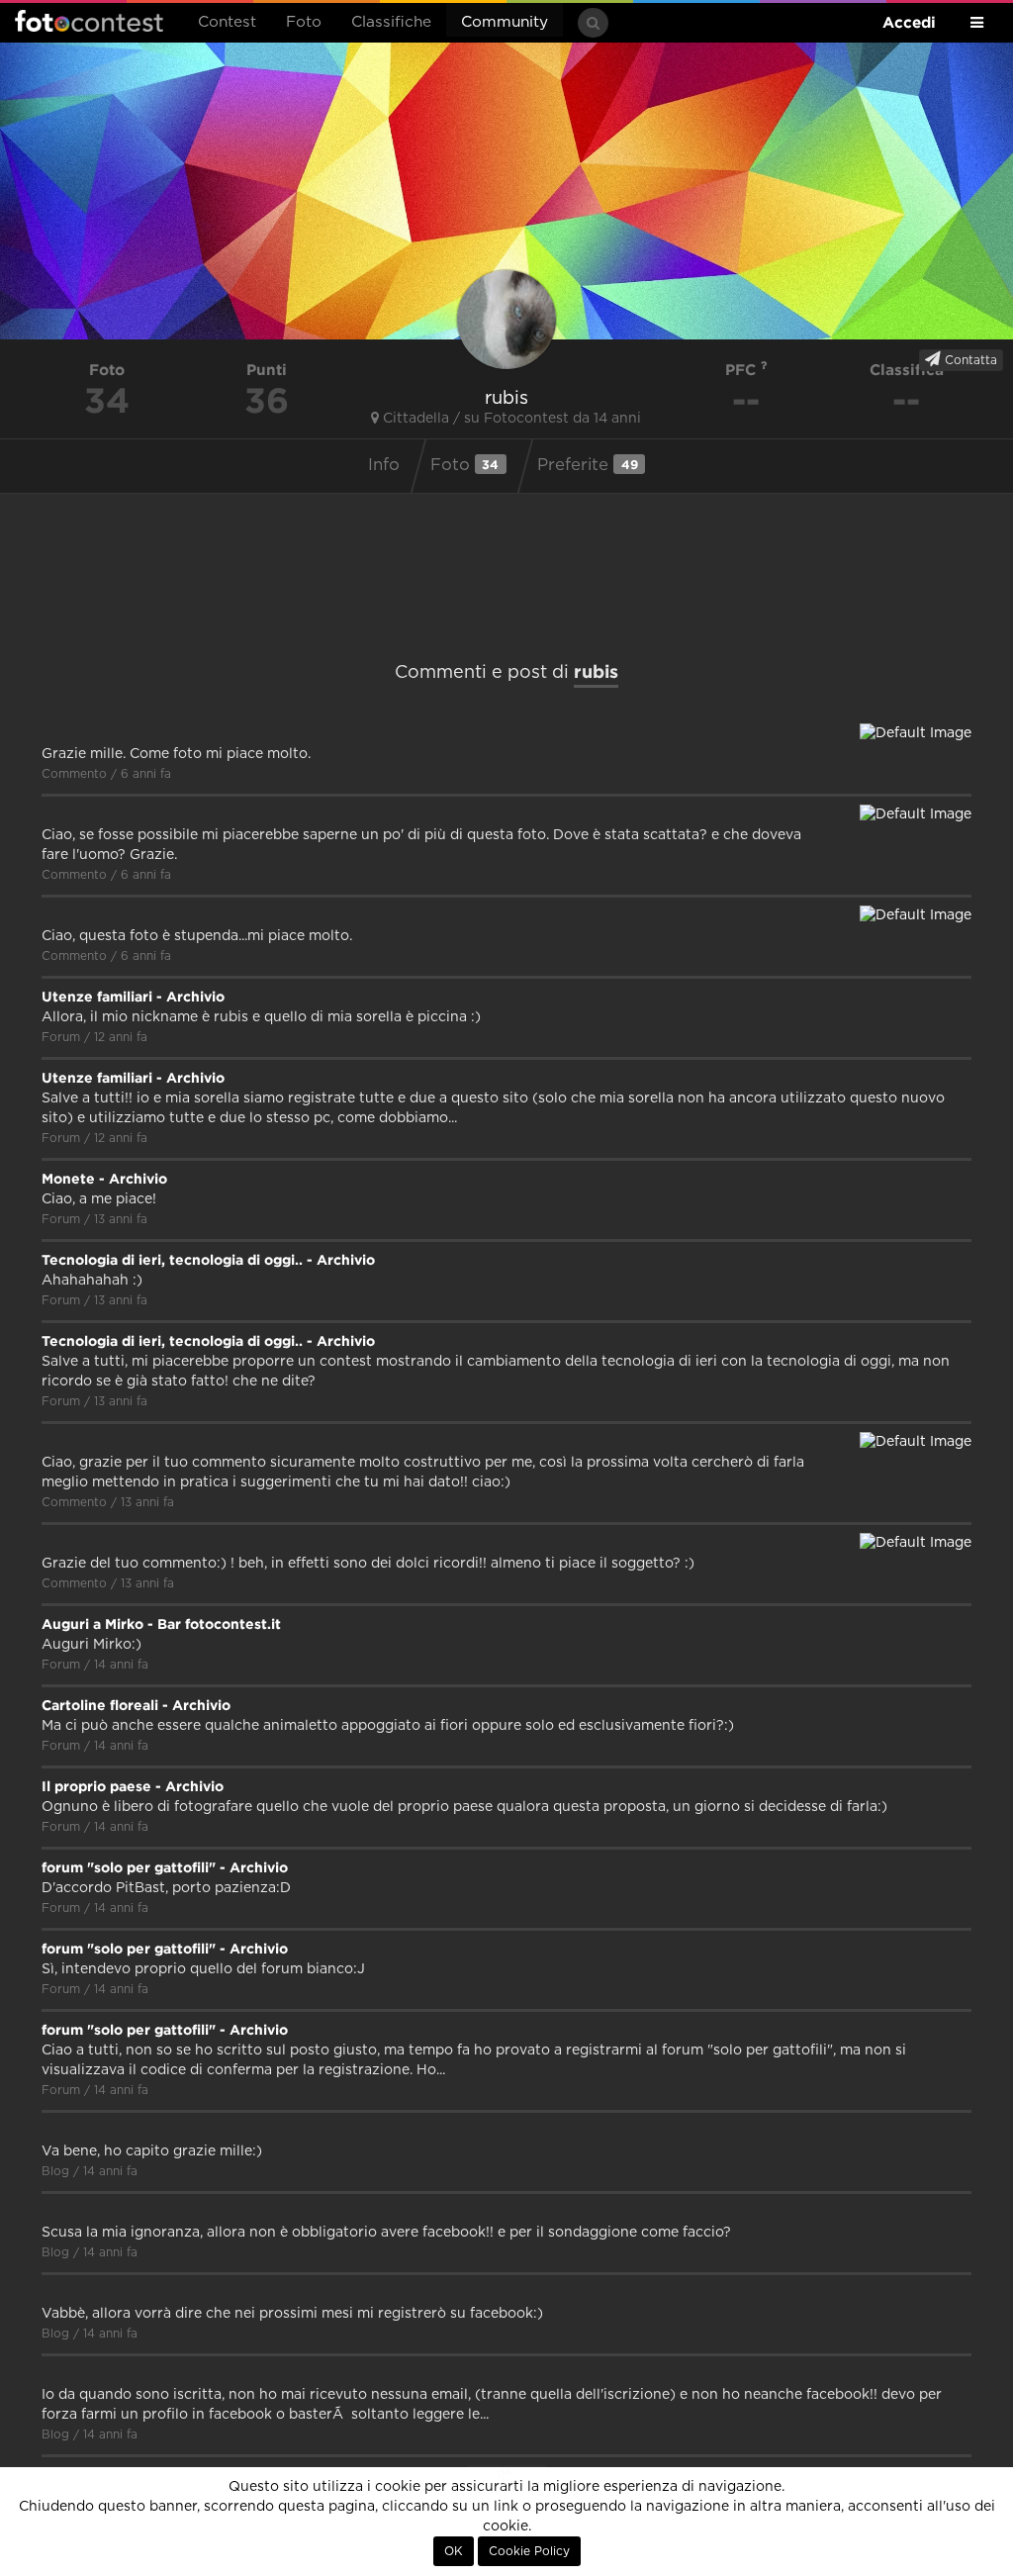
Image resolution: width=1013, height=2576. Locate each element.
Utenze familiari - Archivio (133, 997)
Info (384, 465)
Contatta (969, 360)
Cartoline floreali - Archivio (136, 1705)
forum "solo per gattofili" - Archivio (165, 1867)
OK (454, 2551)
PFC (743, 370)
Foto (304, 22)
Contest (227, 22)
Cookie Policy (529, 2551)
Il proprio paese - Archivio (133, 1786)
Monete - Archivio (104, 1179)
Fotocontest (89, 21)
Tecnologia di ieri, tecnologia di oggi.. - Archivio (208, 1260)
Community (505, 22)
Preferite (588, 465)
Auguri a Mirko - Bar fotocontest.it (161, 1624)
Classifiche (391, 22)
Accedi (909, 22)
